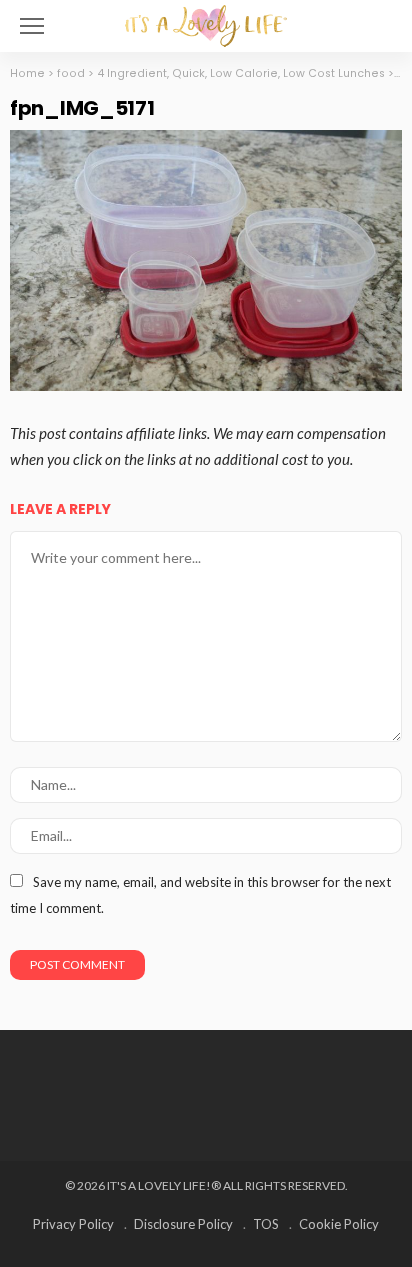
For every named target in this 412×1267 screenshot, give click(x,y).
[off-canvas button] (32, 26)
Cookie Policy (339, 1224)
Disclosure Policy (183, 1224)
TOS (266, 1224)
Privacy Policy (73, 1224)
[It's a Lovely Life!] (206, 23)
